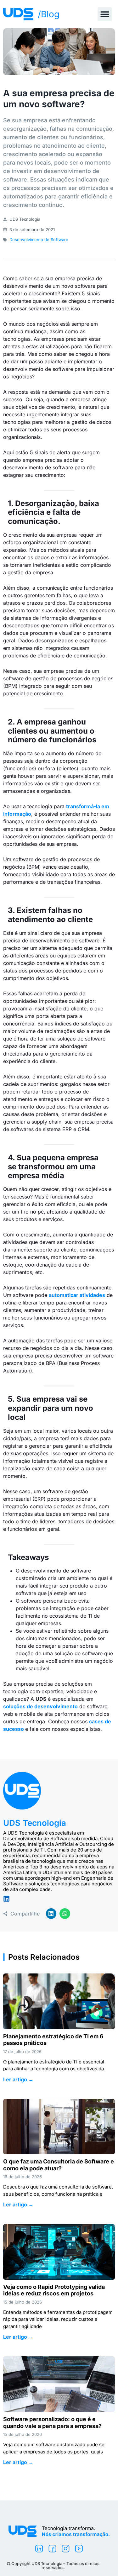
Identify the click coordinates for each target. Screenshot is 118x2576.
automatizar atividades (77, 1295)
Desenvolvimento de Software (39, 240)
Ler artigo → (18, 2079)
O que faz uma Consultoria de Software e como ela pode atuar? (59, 2165)
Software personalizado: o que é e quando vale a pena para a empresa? (53, 2423)
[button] (105, 14)
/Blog (49, 14)
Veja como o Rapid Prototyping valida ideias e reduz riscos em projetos (54, 2290)
